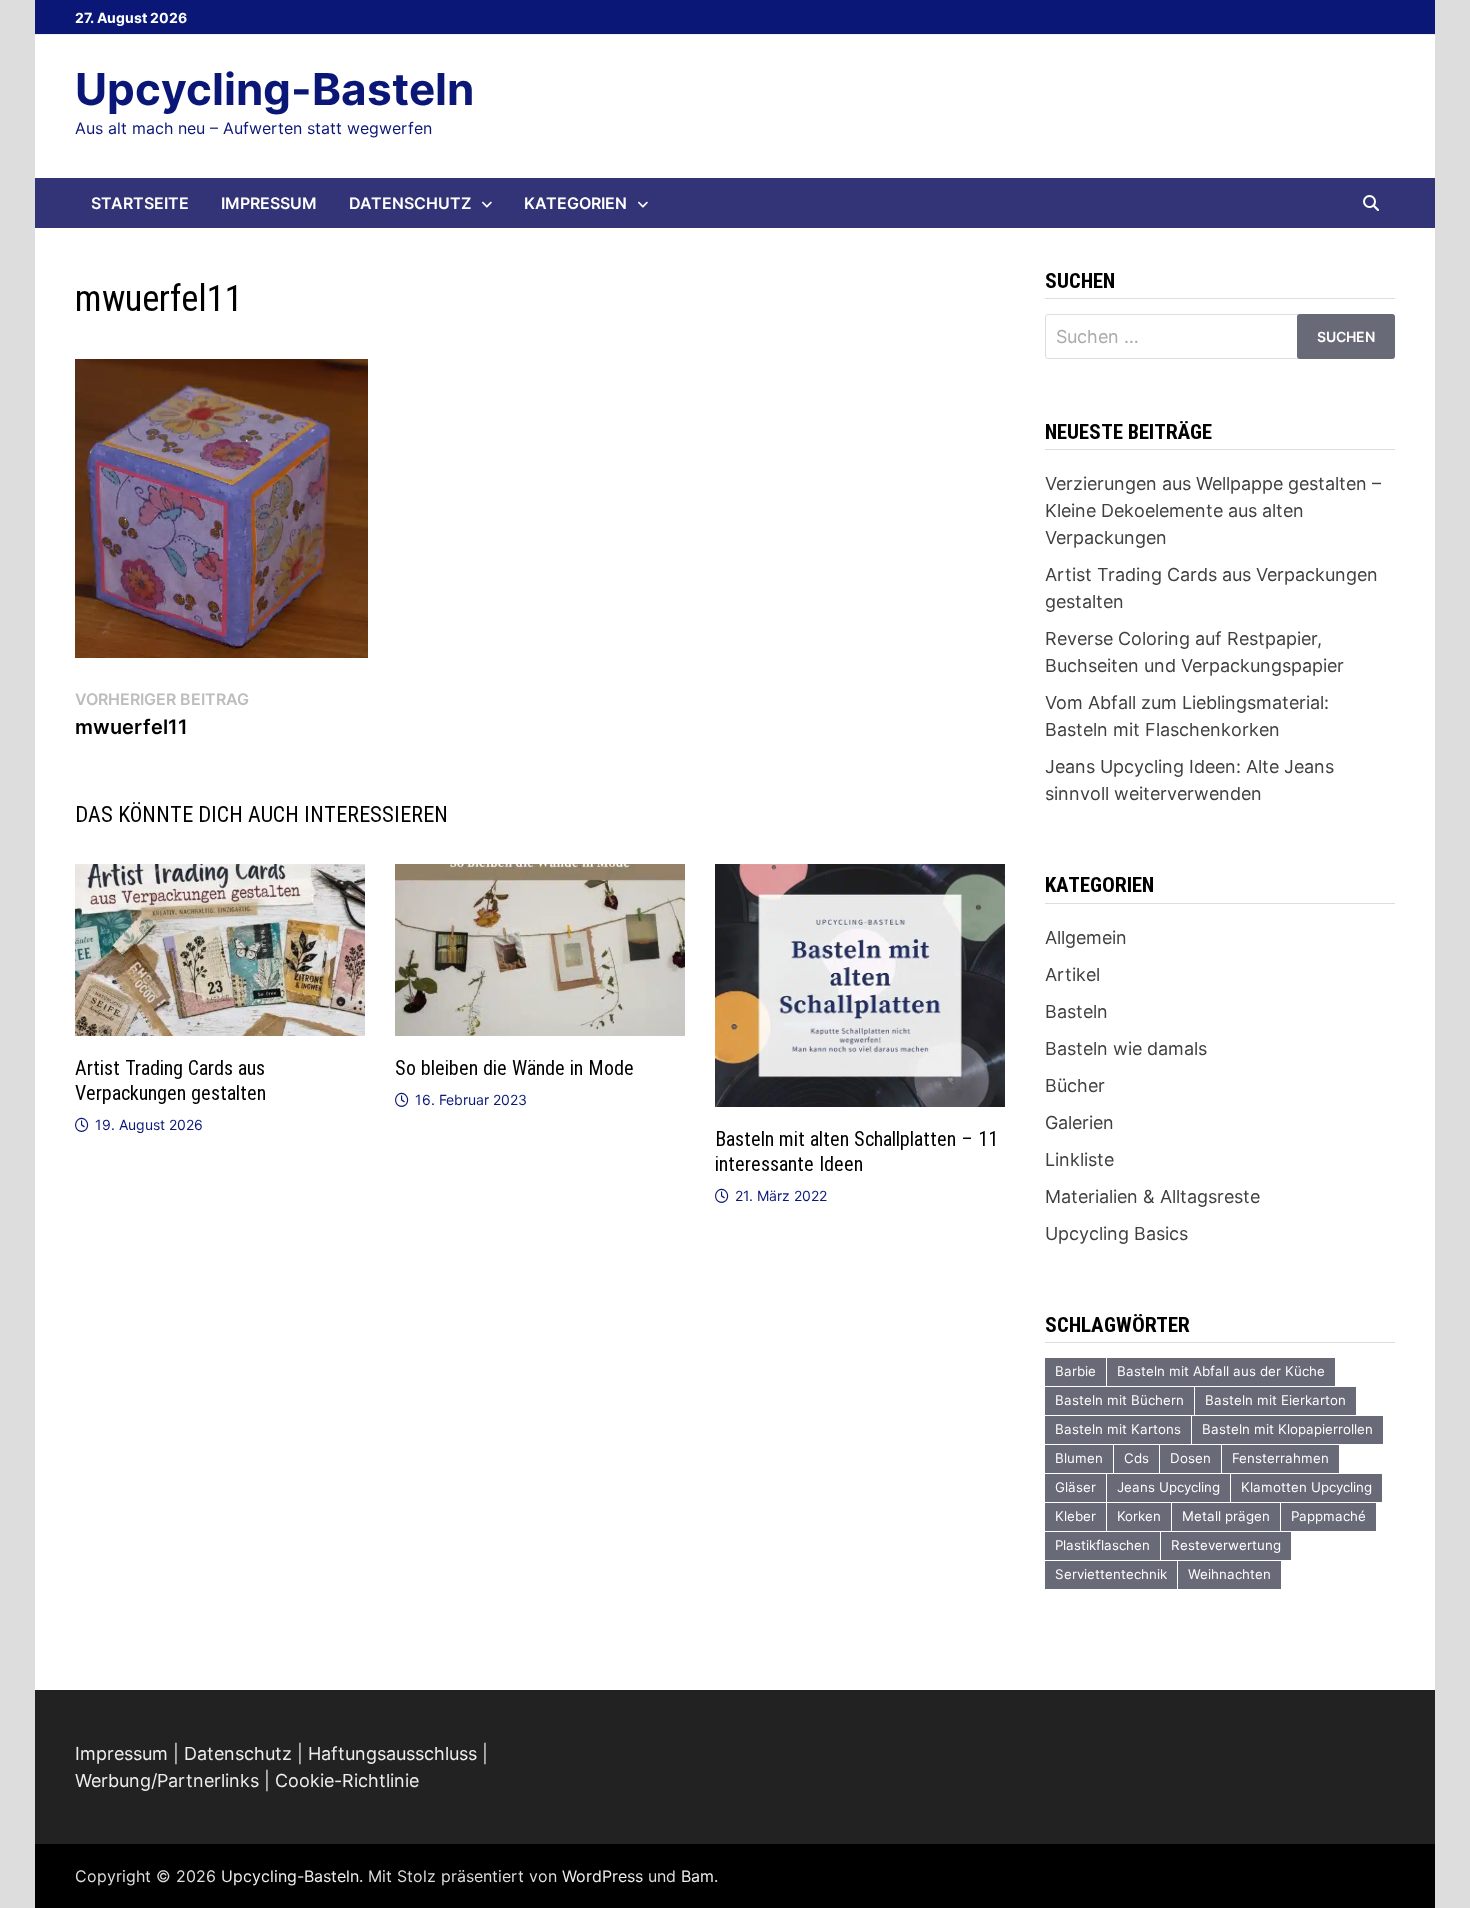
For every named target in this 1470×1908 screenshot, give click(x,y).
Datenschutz (410, 203)
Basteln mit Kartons (1118, 1429)
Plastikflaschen (1102, 1545)
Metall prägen (1226, 1516)
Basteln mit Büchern (1119, 1400)
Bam (697, 1876)
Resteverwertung (1226, 1545)
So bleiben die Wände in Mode (514, 1068)
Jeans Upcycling (1168, 1487)
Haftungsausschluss (392, 1753)
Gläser (1075, 1487)
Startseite (140, 203)
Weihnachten (1229, 1574)
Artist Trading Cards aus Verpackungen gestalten (170, 1080)
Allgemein (1086, 937)
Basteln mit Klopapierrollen (1287, 1429)
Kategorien (575, 203)
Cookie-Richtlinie (347, 1780)
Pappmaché (1328, 1516)
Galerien (1079, 1122)
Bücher (1075, 1085)
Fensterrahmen (1280, 1458)
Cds (1136, 1458)
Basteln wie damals (1126, 1048)
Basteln (1076, 1011)
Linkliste (1079, 1159)
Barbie (1075, 1371)
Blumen (1079, 1458)
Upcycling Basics (1116, 1233)
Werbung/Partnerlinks (167, 1780)
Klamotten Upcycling (1306, 1487)
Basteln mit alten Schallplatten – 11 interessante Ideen (856, 1151)
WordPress (602, 1876)
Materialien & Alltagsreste (1152, 1196)
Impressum (269, 203)
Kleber (1075, 1516)
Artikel (1072, 974)
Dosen (1190, 1458)
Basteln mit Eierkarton (1275, 1400)
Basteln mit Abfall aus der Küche (1221, 1371)
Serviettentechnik (1111, 1574)
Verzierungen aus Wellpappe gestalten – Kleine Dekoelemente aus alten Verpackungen (1213, 510)
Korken (1139, 1516)
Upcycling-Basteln (274, 89)
